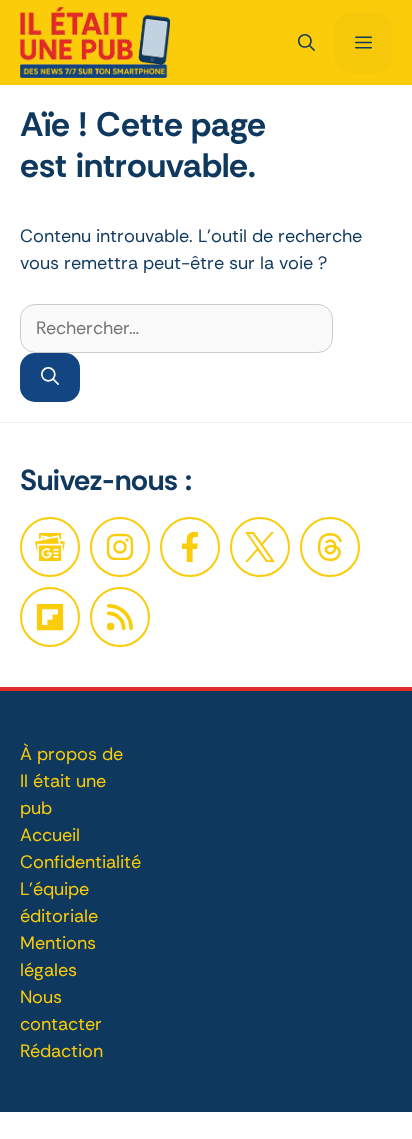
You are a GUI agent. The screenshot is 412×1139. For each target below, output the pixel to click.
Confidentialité (80, 862)
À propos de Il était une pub (71, 781)
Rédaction (61, 1051)
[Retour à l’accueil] (95, 41)
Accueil (50, 835)
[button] (306, 43)
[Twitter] (260, 547)
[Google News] (50, 547)
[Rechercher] (50, 377)
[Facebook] (120, 547)
